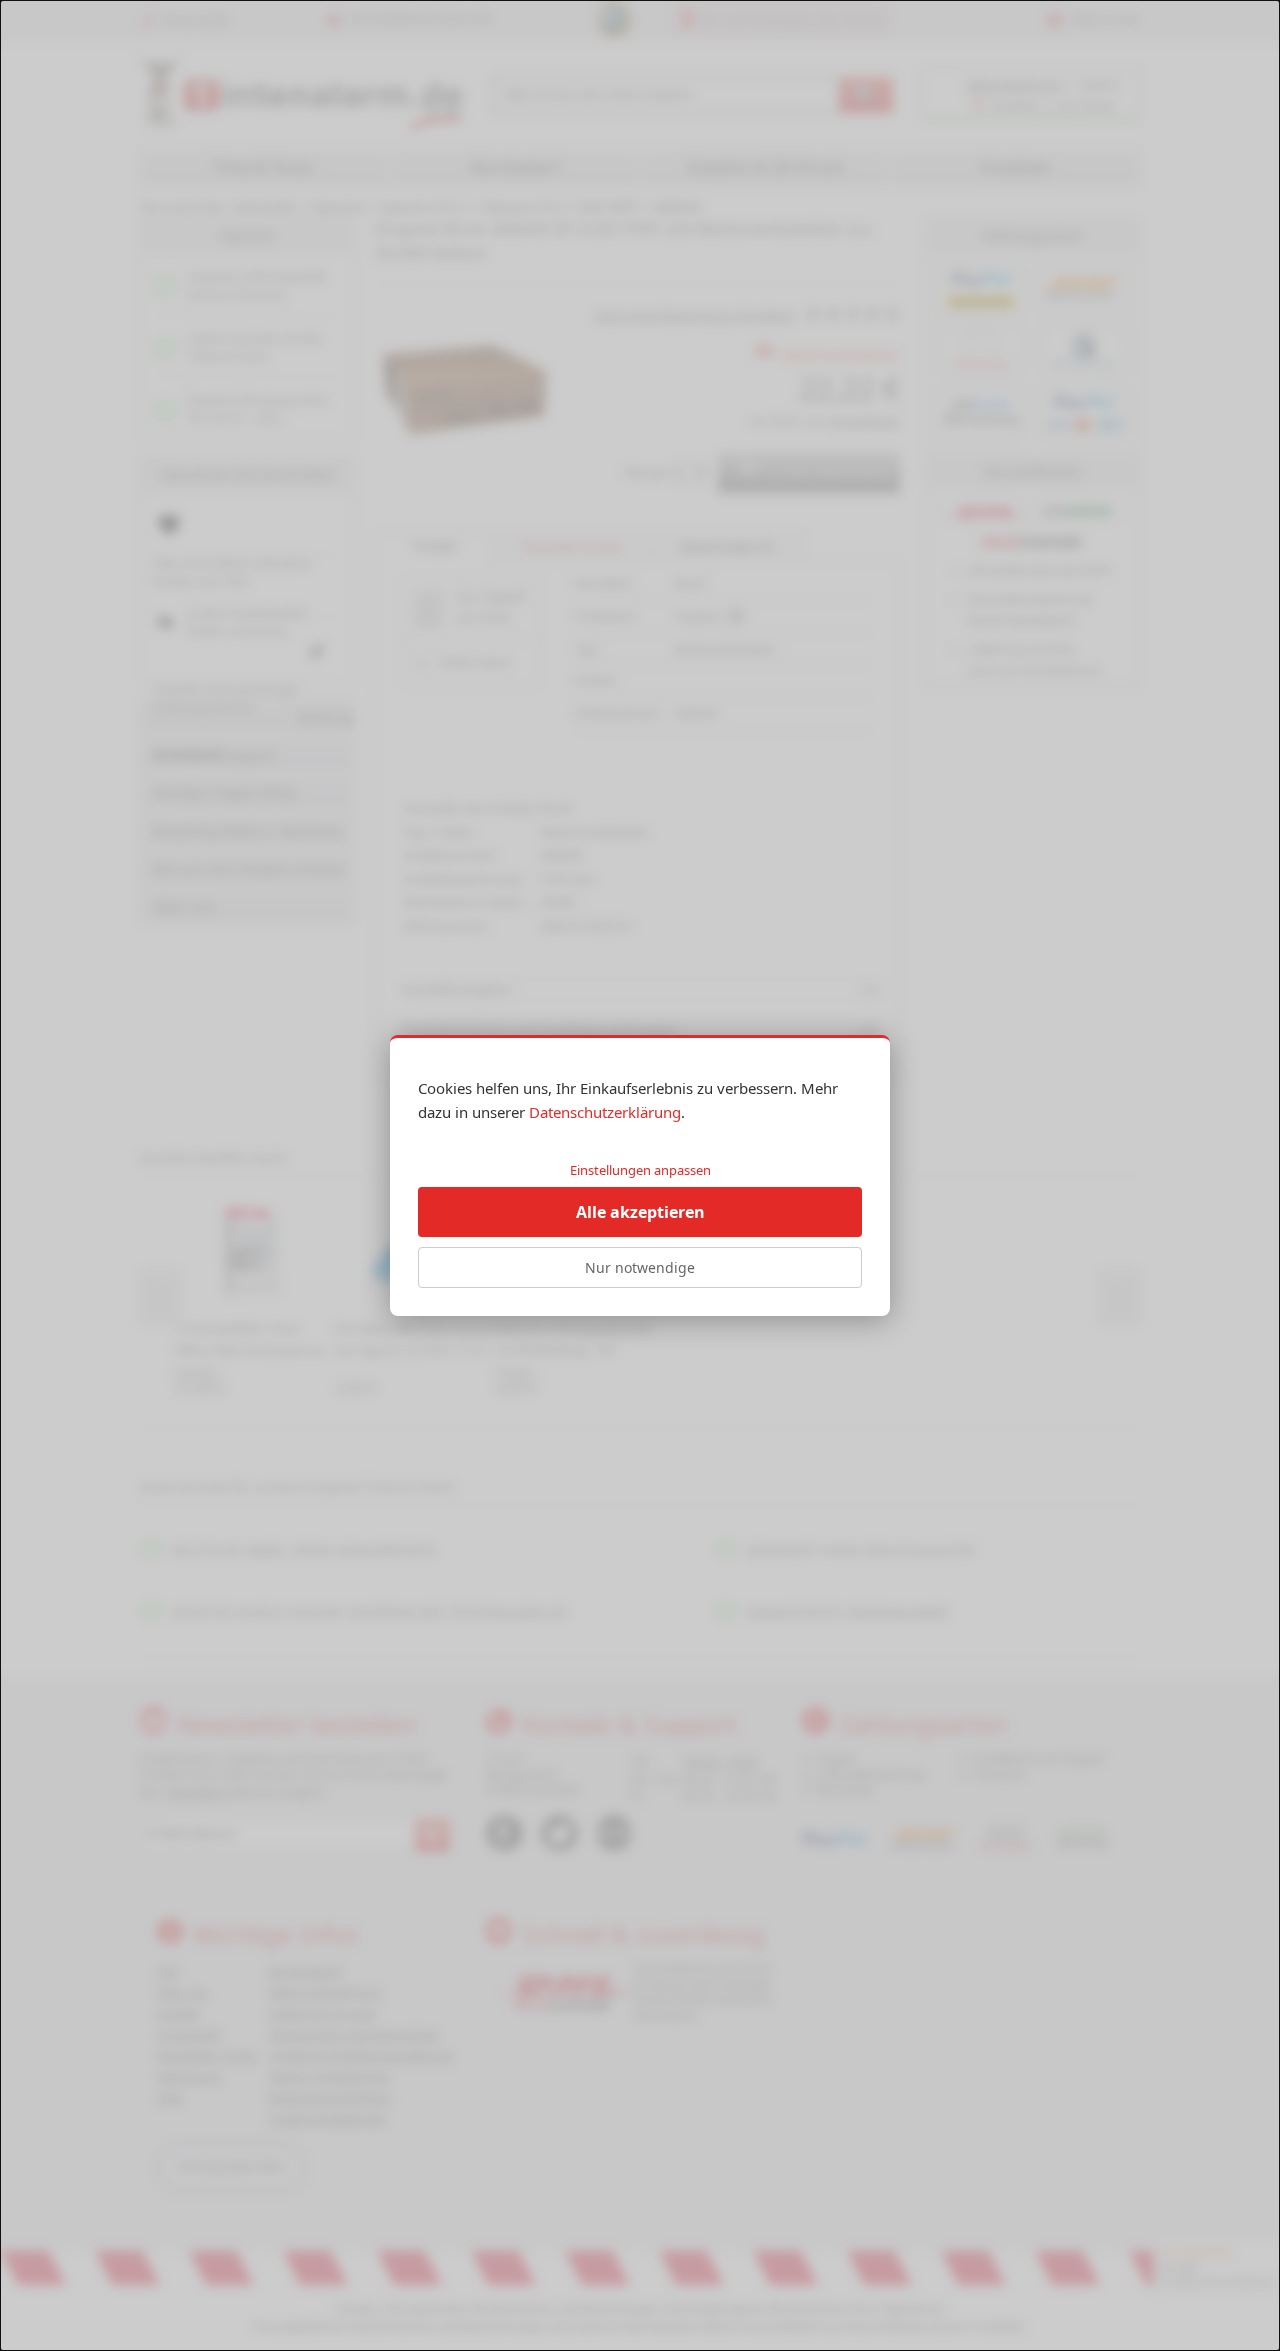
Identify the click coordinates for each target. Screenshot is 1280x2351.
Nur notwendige (640, 1267)
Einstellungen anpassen (640, 1170)
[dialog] (640, 1175)
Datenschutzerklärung (605, 1112)
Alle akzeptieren (640, 1212)
